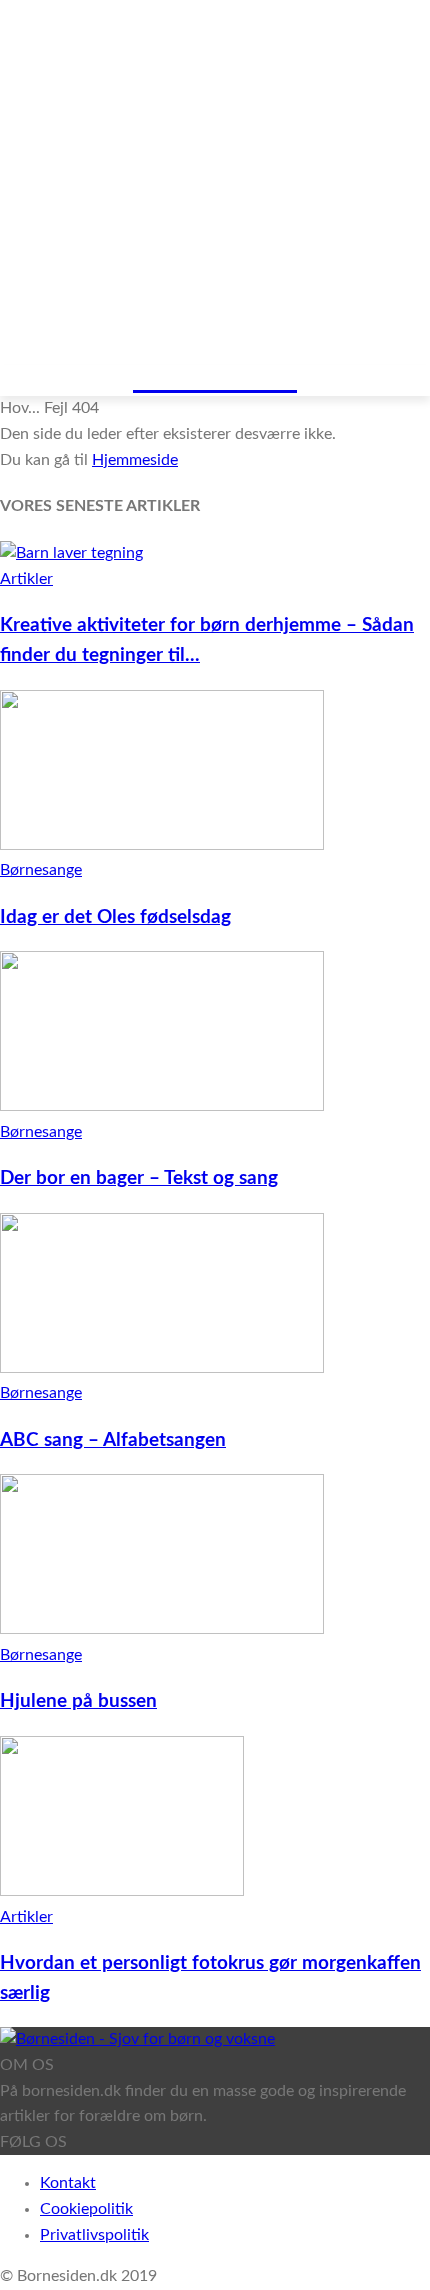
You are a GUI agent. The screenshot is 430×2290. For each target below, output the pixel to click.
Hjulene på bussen (78, 1701)
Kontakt (68, 2183)
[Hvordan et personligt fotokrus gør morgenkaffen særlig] (122, 1891)
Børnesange (41, 870)
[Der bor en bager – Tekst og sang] (162, 1106)
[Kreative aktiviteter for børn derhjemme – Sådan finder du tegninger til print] (71, 553)
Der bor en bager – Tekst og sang (139, 1178)
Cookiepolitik (86, 2209)
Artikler (26, 579)
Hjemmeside (135, 460)
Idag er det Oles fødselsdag (115, 917)
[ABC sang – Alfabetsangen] (162, 1368)
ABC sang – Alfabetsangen (113, 1440)
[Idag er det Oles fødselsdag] (162, 845)
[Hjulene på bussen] (162, 1629)
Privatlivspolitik (94, 2235)
